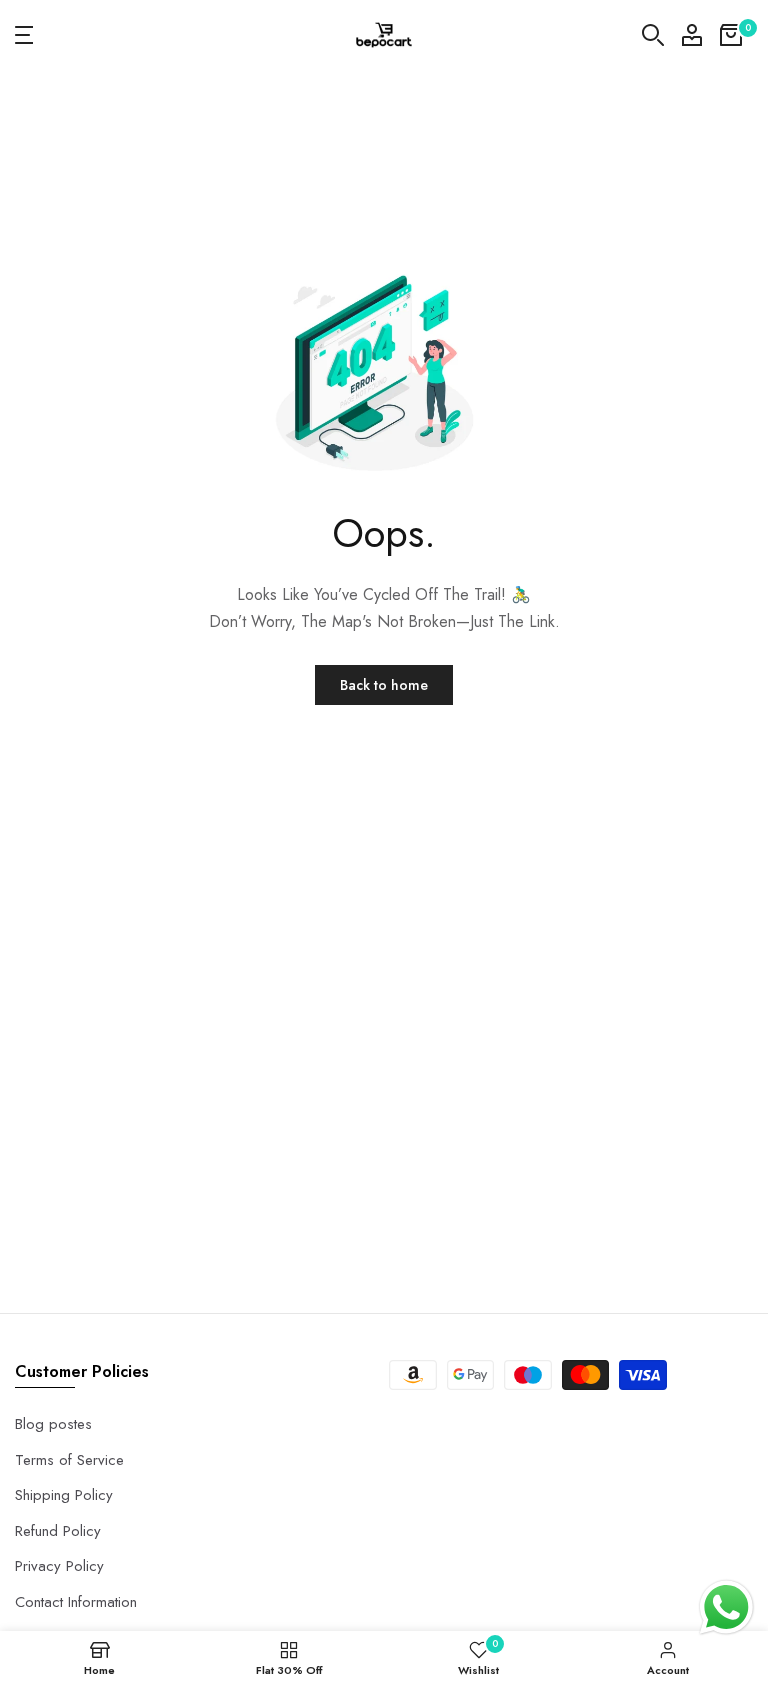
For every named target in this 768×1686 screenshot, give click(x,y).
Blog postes (53, 1424)
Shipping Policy (64, 1495)
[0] (731, 35)
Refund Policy (58, 1531)
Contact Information (76, 1602)
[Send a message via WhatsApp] (726, 1607)
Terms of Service (69, 1460)
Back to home (384, 685)
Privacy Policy (59, 1566)
